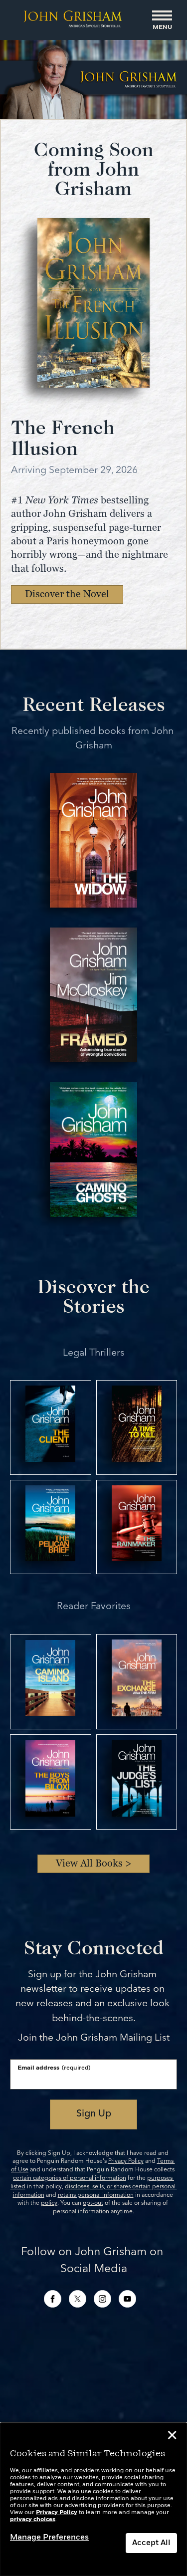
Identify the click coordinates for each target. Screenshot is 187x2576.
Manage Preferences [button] (49, 2538)
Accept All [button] (151, 2543)
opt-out (93, 2203)
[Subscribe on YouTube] (127, 2299)
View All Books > (94, 1863)
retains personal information (96, 2195)
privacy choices (33, 2520)
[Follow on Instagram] (102, 2299)
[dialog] (93, 2499)
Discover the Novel (67, 594)
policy (49, 2203)
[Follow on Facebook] (53, 2299)
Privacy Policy (126, 2161)
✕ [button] (172, 2437)
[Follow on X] (78, 2299)
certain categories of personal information (70, 2178)
